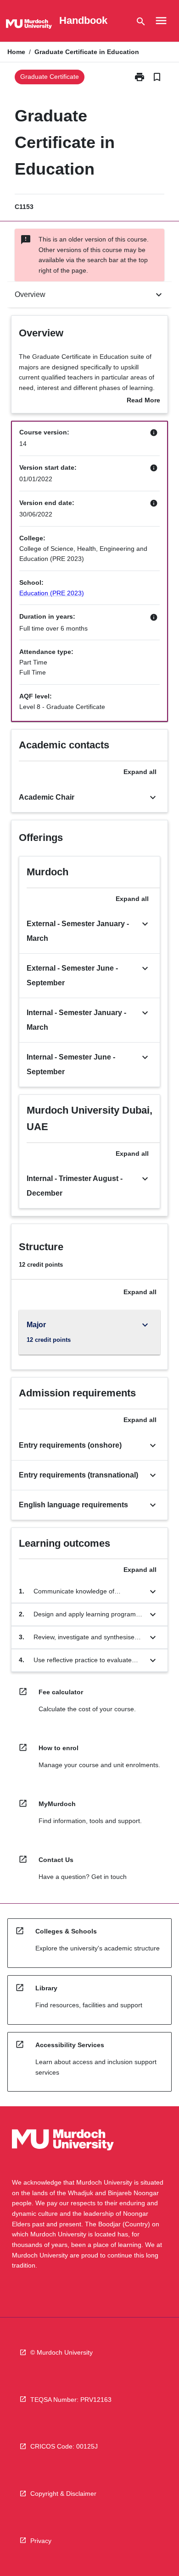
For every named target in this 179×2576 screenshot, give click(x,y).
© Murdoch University (62, 2352)
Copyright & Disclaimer (63, 2494)
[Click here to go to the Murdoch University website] (29, 26)
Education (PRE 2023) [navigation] (52, 593)
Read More (143, 401)
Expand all (140, 772)
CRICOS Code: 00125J (64, 2446)
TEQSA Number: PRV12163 (71, 2400)
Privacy (41, 2541)
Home (16, 52)
